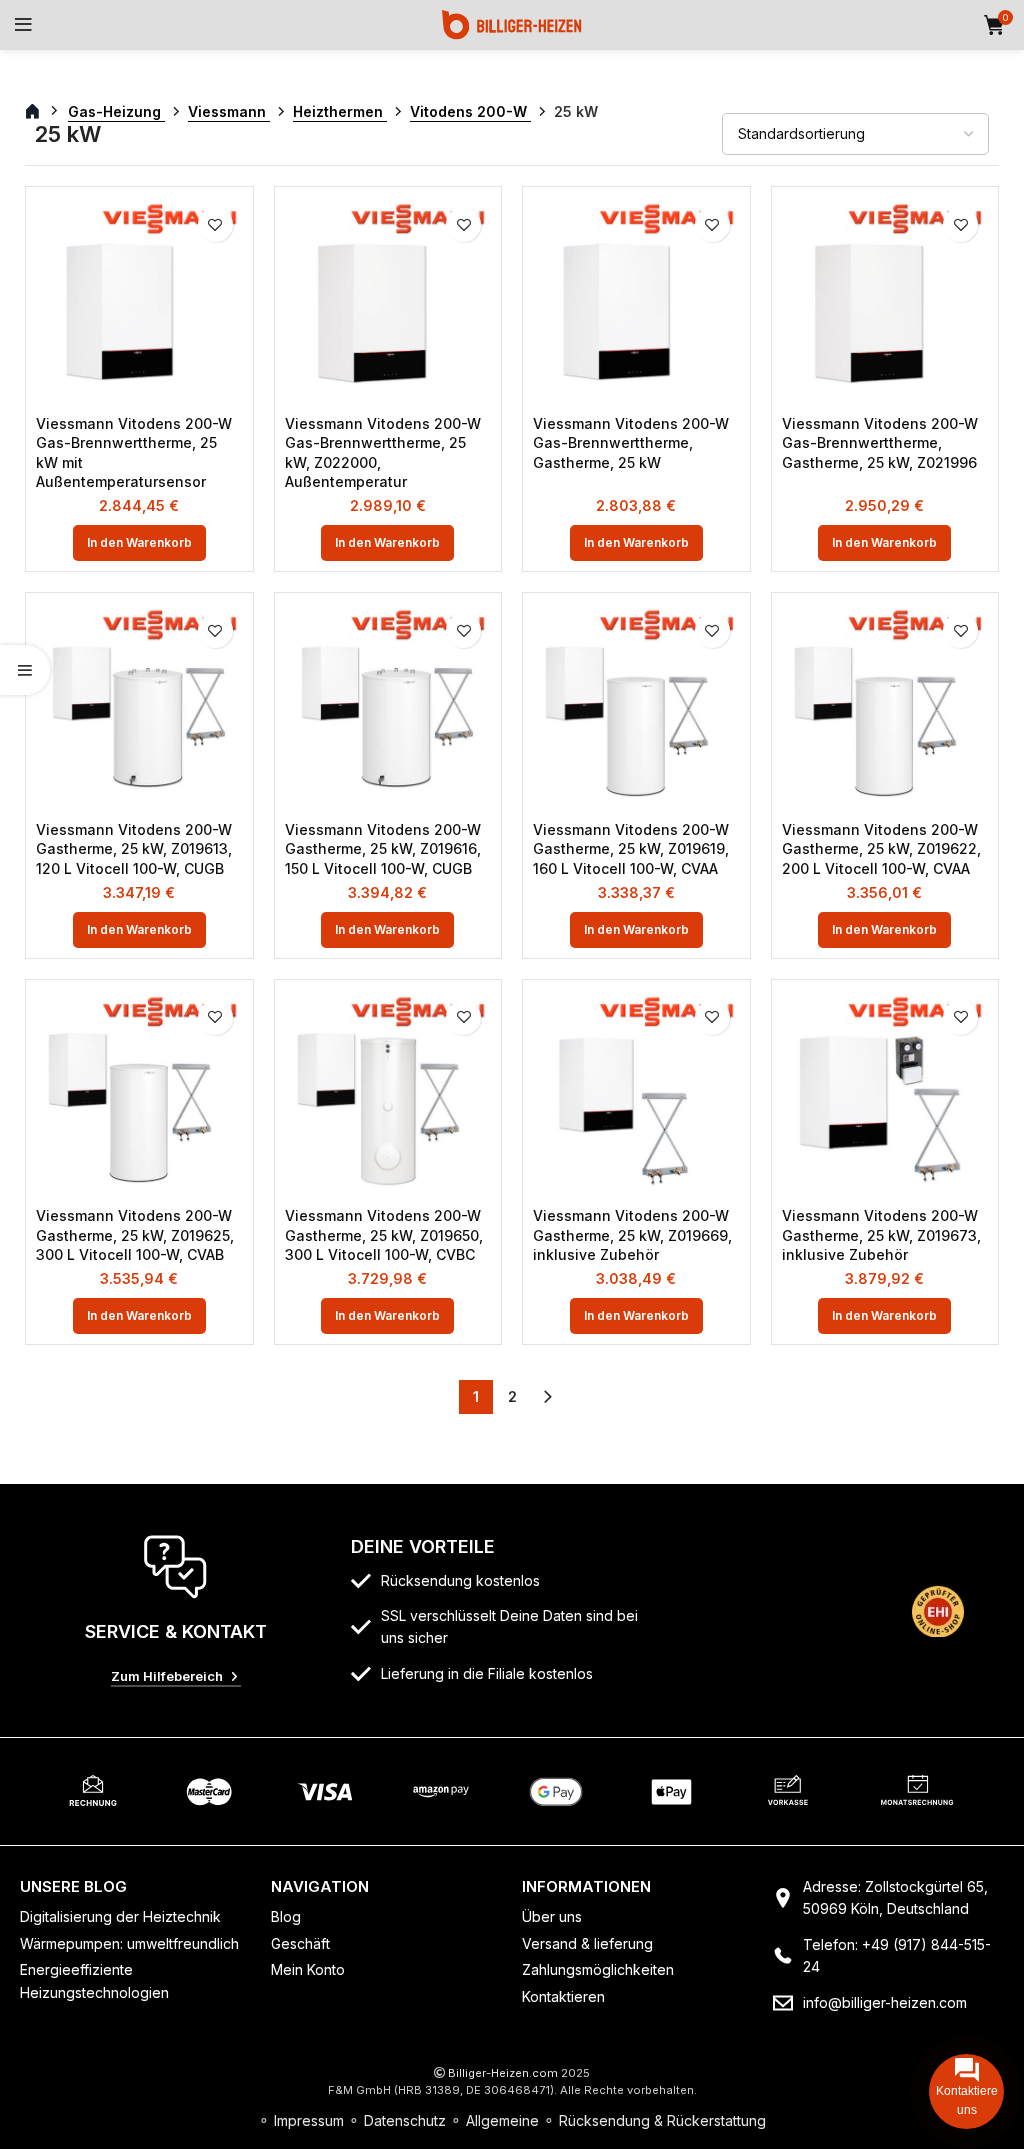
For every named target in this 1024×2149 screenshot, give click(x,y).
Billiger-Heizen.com (503, 2073)
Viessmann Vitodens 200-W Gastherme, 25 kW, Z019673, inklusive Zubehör (881, 1235)
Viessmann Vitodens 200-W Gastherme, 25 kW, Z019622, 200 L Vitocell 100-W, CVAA (881, 849)
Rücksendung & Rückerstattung (662, 2120)
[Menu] (23, 25)
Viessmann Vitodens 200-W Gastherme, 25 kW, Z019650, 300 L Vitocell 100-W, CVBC (384, 1235)
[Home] (512, 23)
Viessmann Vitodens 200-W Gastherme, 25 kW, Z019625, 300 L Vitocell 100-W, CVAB (135, 1235)
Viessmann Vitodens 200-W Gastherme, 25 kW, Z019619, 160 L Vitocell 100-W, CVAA (631, 849)
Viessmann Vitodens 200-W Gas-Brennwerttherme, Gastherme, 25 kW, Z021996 (880, 443)
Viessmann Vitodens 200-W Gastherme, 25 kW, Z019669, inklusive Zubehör (632, 1235)
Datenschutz (405, 2120)
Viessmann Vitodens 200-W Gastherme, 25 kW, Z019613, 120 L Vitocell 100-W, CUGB (134, 849)
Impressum (309, 2120)
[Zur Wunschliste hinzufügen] (215, 224)
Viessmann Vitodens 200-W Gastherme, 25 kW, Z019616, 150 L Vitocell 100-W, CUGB (383, 849)
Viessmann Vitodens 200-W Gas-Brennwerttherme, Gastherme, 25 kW (631, 443)
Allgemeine (502, 2120)
